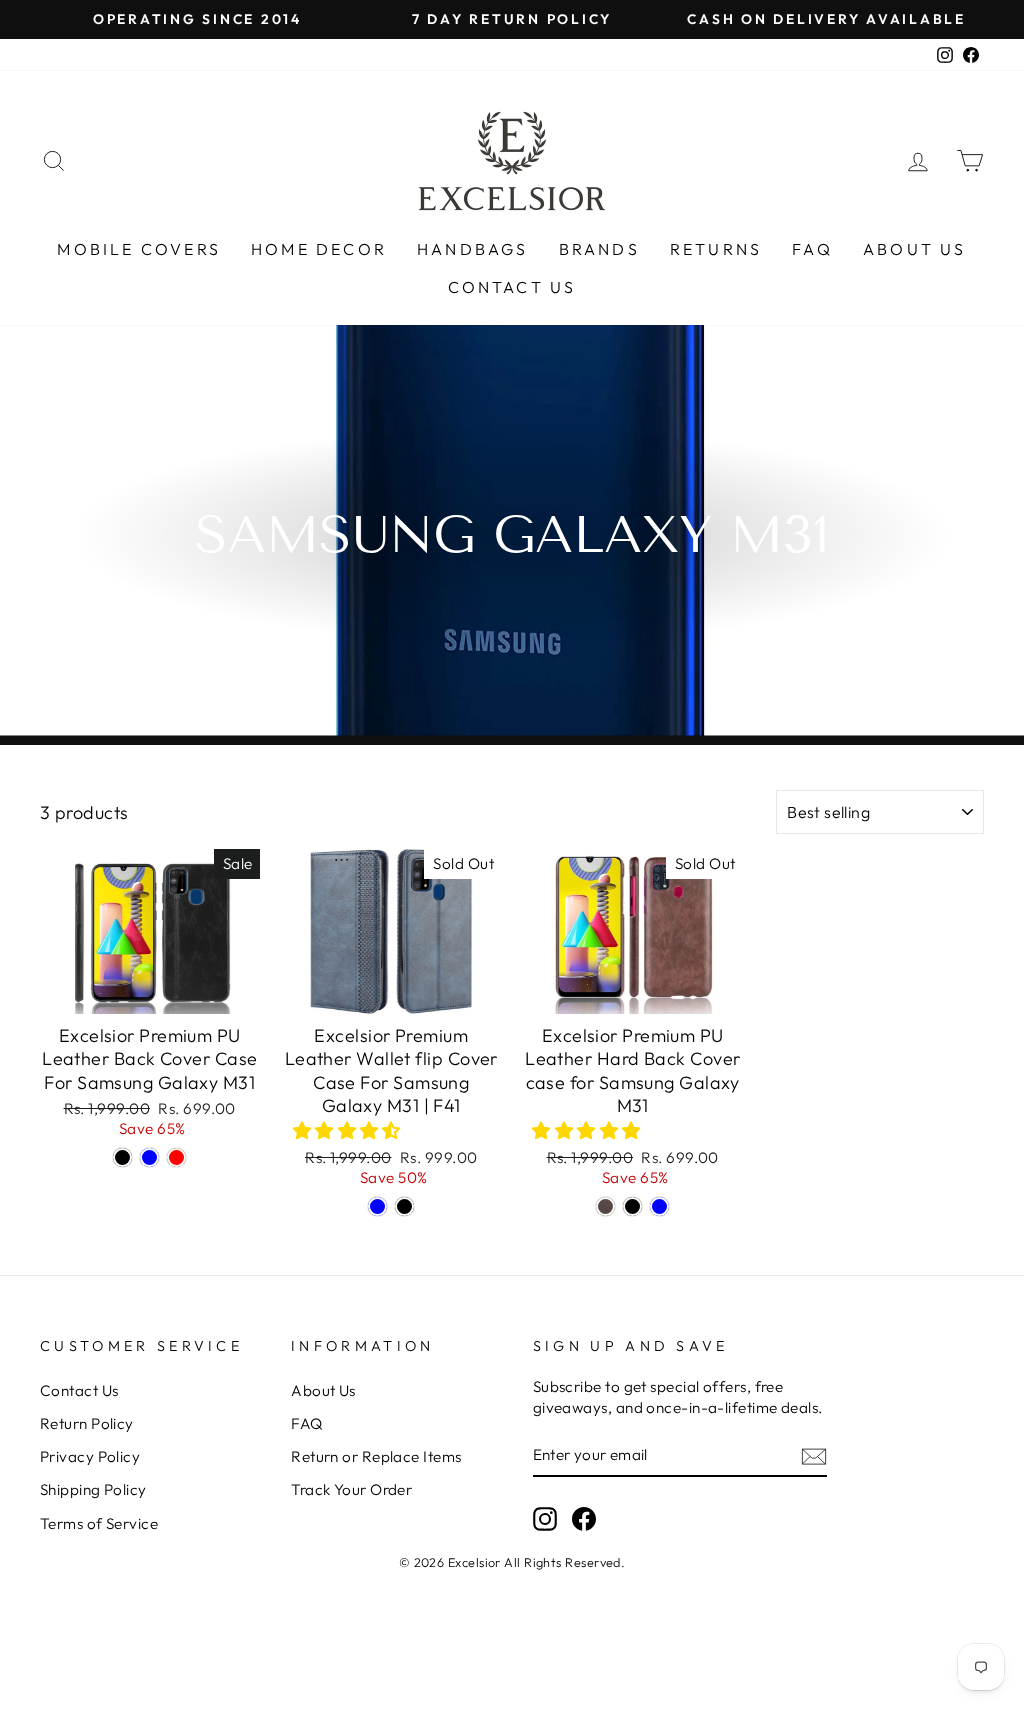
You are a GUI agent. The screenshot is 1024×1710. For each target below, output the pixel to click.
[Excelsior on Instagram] (545, 1519)
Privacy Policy (90, 1456)
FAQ (812, 249)
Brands (599, 249)
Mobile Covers (139, 249)
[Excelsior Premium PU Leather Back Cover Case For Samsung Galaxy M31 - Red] (176, 1157)
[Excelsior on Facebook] (584, 1519)
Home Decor (319, 249)
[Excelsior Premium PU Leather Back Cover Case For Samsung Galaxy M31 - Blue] (149, 1157)
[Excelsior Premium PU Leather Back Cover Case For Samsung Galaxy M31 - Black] (122, 1157)
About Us (915, 249)
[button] (349, 1130)
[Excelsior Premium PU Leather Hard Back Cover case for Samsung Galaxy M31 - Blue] (659, 1206)
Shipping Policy (93, 1489)
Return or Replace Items (376, 1456)
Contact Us (512, 287)
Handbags (473, 249)
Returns (716, 249)
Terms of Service (99, 1523)
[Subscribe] (814, 1455)
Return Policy (87, 1423)
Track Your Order (351, 1489)
